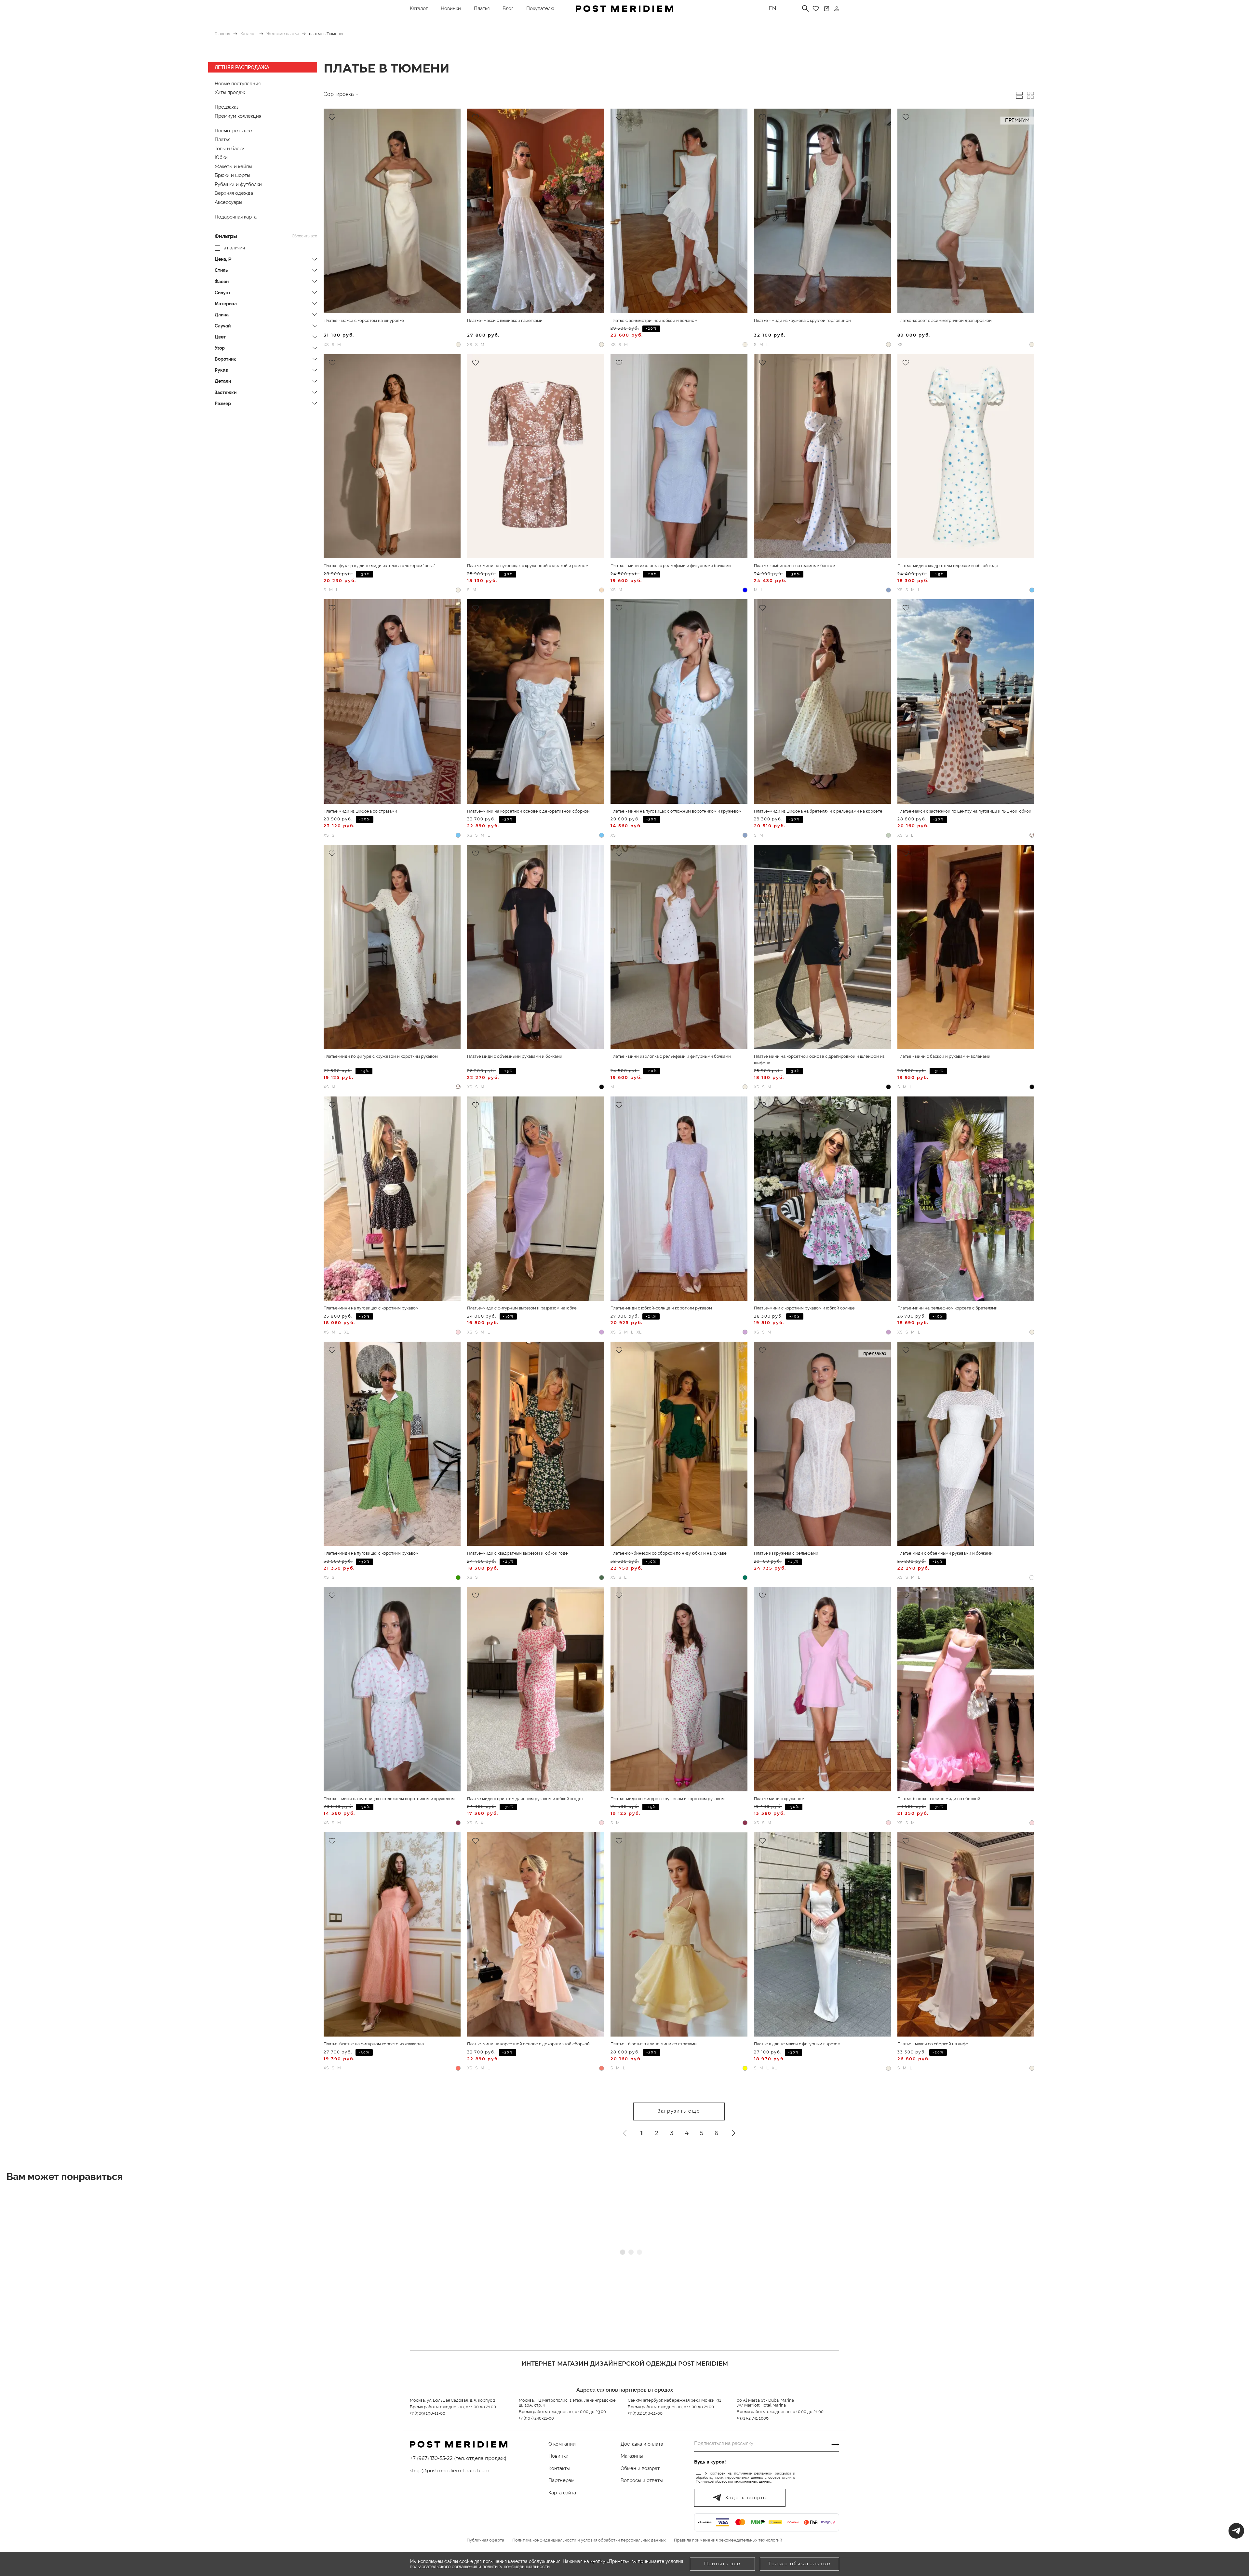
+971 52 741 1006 (753, 2418)
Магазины (632, 2456)
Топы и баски (230, 149)
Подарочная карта (236, 217)
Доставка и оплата (642, 2444)
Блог (508, 8)
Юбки (221, 157)
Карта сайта (562, 2493)
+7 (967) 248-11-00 (536, 2418)
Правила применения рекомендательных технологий (728, 2540)
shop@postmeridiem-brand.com (450, 2470)
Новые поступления (238, 84)
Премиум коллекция (238, 116)
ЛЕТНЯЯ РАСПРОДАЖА (242, 67)
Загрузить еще (679, 2111)
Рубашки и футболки (238, 184)
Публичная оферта (485, 2540)
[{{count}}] (827, 9)
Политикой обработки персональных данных (733, 2482)
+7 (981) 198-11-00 (645, 2413)
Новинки (451, 8)
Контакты (559, 2468)
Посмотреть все (233, 131)
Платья (482, 8)
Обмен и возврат (640, 2468)
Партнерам (561, 2480)
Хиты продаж (230, 92)
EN (772, 8)
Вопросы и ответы (642, 2480)
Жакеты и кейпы (233, 166)
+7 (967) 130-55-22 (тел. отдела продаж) (458, 2458)
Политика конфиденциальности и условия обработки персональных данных (589, 2540)
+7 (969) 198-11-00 (428, 2413)
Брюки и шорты (232, 175)
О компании (562, 2444)
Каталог (419, 8)
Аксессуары (228, 202)
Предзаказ (227, 107)
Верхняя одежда (234, 193)
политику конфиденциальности (516, 2567)
